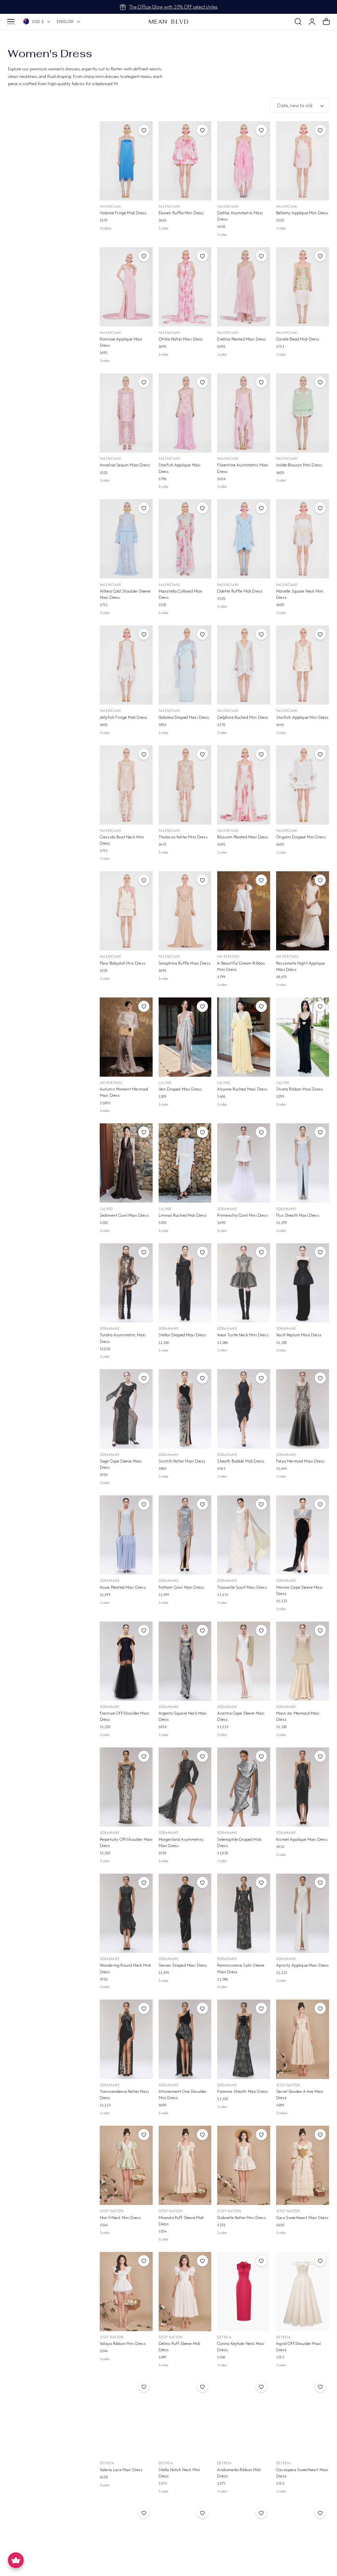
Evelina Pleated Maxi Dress (242, 339)
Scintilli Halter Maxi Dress (182, 1461)
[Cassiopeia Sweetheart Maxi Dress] (303, 2417)
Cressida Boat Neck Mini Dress (122, 840)
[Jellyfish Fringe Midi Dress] (126, 665)
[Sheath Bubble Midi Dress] (244, 1409)
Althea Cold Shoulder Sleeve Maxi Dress (125, 594)
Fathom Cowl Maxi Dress (181, 1587)
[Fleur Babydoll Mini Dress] (126, 911)
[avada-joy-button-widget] (16, 2560)
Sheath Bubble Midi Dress (241, 1461)
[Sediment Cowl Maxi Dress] (126, 1163)
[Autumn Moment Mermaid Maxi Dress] (126, 1037)
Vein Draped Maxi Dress (180, 1089)
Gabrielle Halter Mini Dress (241, 2218)
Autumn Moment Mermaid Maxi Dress (124, 1092)
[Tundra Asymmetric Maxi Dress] (126, 1283)
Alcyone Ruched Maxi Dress (242, 1089)
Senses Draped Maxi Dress (183, 1965)
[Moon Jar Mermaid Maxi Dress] (303, 1661)
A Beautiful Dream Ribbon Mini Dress (241, 966)
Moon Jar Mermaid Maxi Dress (298, 1716)
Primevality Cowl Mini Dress (243, 1215)
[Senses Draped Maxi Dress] (185, 1913)
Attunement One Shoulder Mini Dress (183, 2095)
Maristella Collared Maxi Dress (181, 594)
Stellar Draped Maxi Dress (182, 1335)
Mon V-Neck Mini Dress (120, 2218)
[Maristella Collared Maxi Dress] (185, 539)
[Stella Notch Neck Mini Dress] (185, 2417)
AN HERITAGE (229, 957)
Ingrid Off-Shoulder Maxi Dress (298, 2347)
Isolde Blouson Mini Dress (299, 465)
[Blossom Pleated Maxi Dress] (244, 785)
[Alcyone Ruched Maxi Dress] (244, 1037)
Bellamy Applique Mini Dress (302, 213)
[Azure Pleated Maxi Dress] (126, 1535)
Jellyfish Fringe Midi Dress (123, 717)
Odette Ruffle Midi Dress (240, 591)
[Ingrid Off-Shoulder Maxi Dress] (303, 2292)
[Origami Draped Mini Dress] (303, 785)
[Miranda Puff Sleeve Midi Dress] (185, 2165)
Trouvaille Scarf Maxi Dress (242, 1587)
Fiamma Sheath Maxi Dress (243, 2091)
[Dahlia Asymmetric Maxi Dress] (244, 161)
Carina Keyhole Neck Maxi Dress (241, 2347)
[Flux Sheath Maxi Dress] (303, 1163)
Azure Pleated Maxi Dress (123, 1587)
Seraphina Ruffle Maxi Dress (185, 963)
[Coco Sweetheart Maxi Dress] (303, 2165)
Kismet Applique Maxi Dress (302, 1839)
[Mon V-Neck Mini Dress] (126, 2165)
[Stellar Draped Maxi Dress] (185, 1283)
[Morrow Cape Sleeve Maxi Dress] (303, 1535)
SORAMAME (227, 1209)
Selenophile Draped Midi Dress (239, 1842)
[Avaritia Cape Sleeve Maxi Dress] (244, 1661)
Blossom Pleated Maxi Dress (243, 837)
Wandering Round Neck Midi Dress (125, 1968)
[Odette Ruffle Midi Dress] (244, 539)
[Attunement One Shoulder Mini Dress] (185, 2039)
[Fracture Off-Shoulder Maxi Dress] (126, 1661)
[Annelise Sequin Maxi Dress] (126, 413)
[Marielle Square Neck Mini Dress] (303, 539)
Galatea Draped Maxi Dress (184, 717)
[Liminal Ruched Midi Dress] (185, 1163)
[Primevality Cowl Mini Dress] (244, 1163)
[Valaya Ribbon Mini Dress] (126, 2292)
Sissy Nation (288, 2085)
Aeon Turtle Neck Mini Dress (243, 1335)
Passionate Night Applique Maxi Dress (300, 966)
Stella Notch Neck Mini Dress (180, 2473)
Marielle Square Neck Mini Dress (300, 594)
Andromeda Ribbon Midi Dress (239, 2473)
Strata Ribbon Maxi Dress (299, 1089)
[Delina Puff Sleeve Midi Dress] (185, 2292)
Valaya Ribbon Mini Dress (123, 2343)
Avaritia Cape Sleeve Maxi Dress (241, 1716)
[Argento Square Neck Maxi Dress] (185, 1661)
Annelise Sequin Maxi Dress (125, 465)
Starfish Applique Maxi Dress (180, 468)
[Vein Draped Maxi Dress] (185, 1037)
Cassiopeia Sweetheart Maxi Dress (302, 2473)
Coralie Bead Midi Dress (298, 339)
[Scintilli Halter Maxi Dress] (185, 1409)
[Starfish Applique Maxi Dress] (185, 413)
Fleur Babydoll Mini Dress (123, 963)
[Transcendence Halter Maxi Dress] (126, 2039)
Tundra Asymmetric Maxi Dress (123, 1338)
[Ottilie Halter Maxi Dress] (185, 287)
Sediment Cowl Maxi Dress (124, 1215)
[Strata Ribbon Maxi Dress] (303, 1037)
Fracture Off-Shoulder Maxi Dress (124, 1716)
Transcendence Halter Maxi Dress (124, 2095)
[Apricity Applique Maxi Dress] (303, 1913)
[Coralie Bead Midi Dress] (303, 287)
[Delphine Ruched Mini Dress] (244, 665)
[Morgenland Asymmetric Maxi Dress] (185, 1787)
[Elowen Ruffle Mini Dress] (185, 161)
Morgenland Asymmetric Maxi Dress (181, 1842)
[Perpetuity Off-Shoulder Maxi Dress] (126, 1787)
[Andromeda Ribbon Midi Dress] (244, 2417)
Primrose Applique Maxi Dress (121, 342)
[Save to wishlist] (144, 130)
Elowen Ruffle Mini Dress (181, 213)
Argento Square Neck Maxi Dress (183, 1716)
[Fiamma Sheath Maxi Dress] (244, 2039)
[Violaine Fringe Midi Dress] (126, 161)
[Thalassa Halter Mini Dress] (185, 785)
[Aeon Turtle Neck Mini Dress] (244, 1283)
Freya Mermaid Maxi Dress (300, 1461)
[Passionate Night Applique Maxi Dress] (303, 911)
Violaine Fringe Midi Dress (123, 213)
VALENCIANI (111, 207)
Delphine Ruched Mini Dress (243, 717)
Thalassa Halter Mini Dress (183, 837)
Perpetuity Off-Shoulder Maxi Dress (126, 1842)
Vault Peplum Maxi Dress (299, 1335)
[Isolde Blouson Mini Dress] (303, 413)
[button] (11, 22)
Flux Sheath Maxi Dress (298, 1215)
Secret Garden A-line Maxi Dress (300, 2095)
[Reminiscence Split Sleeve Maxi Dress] (244, 1913)
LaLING (165, 1083)
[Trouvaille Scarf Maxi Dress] (244, 1535)
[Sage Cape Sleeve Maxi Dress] (126, 1409)
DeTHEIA (224, 2337)
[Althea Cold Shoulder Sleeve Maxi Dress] (126, 539)
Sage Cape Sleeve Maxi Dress (121, 1464)
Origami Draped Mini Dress (301, 837)
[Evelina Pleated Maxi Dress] (244, 287)
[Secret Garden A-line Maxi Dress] (303, 2039)
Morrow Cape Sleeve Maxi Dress (299, 1590)
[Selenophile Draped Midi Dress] (244, 1787)
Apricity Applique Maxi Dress (302, 1965)
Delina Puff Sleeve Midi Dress (180, 2347)
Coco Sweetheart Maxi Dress (302, 2218)
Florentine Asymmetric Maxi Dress (243, 468)
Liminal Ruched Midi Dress (183, 1215)
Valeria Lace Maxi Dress (121, 2470)
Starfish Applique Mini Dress (302, 717)
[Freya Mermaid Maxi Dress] (303, 1409)
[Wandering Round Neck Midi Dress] (126, 1913)
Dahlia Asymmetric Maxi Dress (240, 216)
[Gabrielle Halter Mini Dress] (244, 2165)
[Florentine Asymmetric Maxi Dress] (244, 413)
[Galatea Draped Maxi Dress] (185, 665)
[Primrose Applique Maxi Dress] (126, 287)
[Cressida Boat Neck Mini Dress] (126, 785)
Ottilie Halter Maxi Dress (181, 339)
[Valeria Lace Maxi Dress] (126, 2417)
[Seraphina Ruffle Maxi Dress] (185, 911)
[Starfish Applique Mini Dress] (303, 665)
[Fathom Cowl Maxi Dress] (185, 1535)
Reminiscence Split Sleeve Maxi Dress (241, 1968)
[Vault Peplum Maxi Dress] (303, 1283)
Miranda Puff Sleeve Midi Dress (181, 2221)
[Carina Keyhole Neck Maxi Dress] (244, 2292)
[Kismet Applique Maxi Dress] (303, 1787)
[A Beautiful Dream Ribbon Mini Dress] (244, 911)
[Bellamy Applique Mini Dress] (303, 161)
